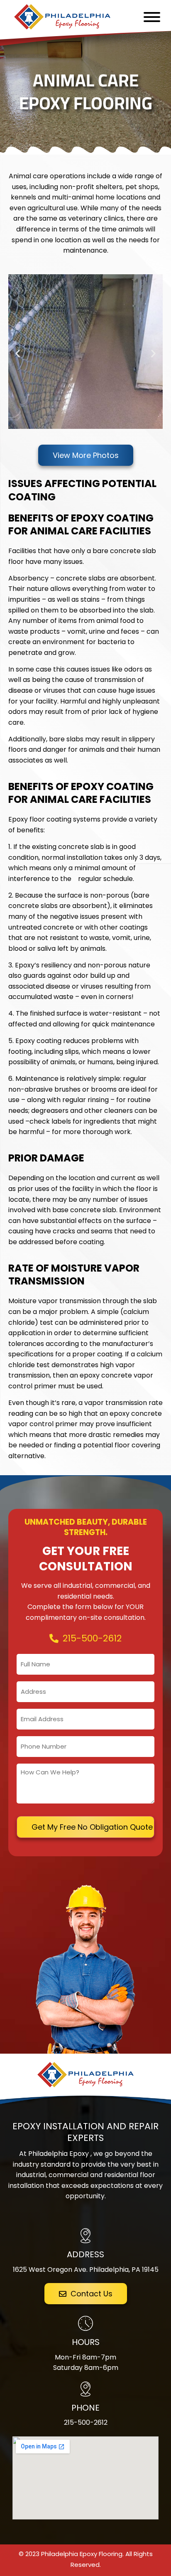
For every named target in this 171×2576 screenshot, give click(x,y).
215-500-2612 (86, 2422)
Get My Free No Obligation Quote (92, 1827)
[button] (18, 353)
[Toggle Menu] (152, 17)
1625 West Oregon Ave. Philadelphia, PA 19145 (86, 2270)
